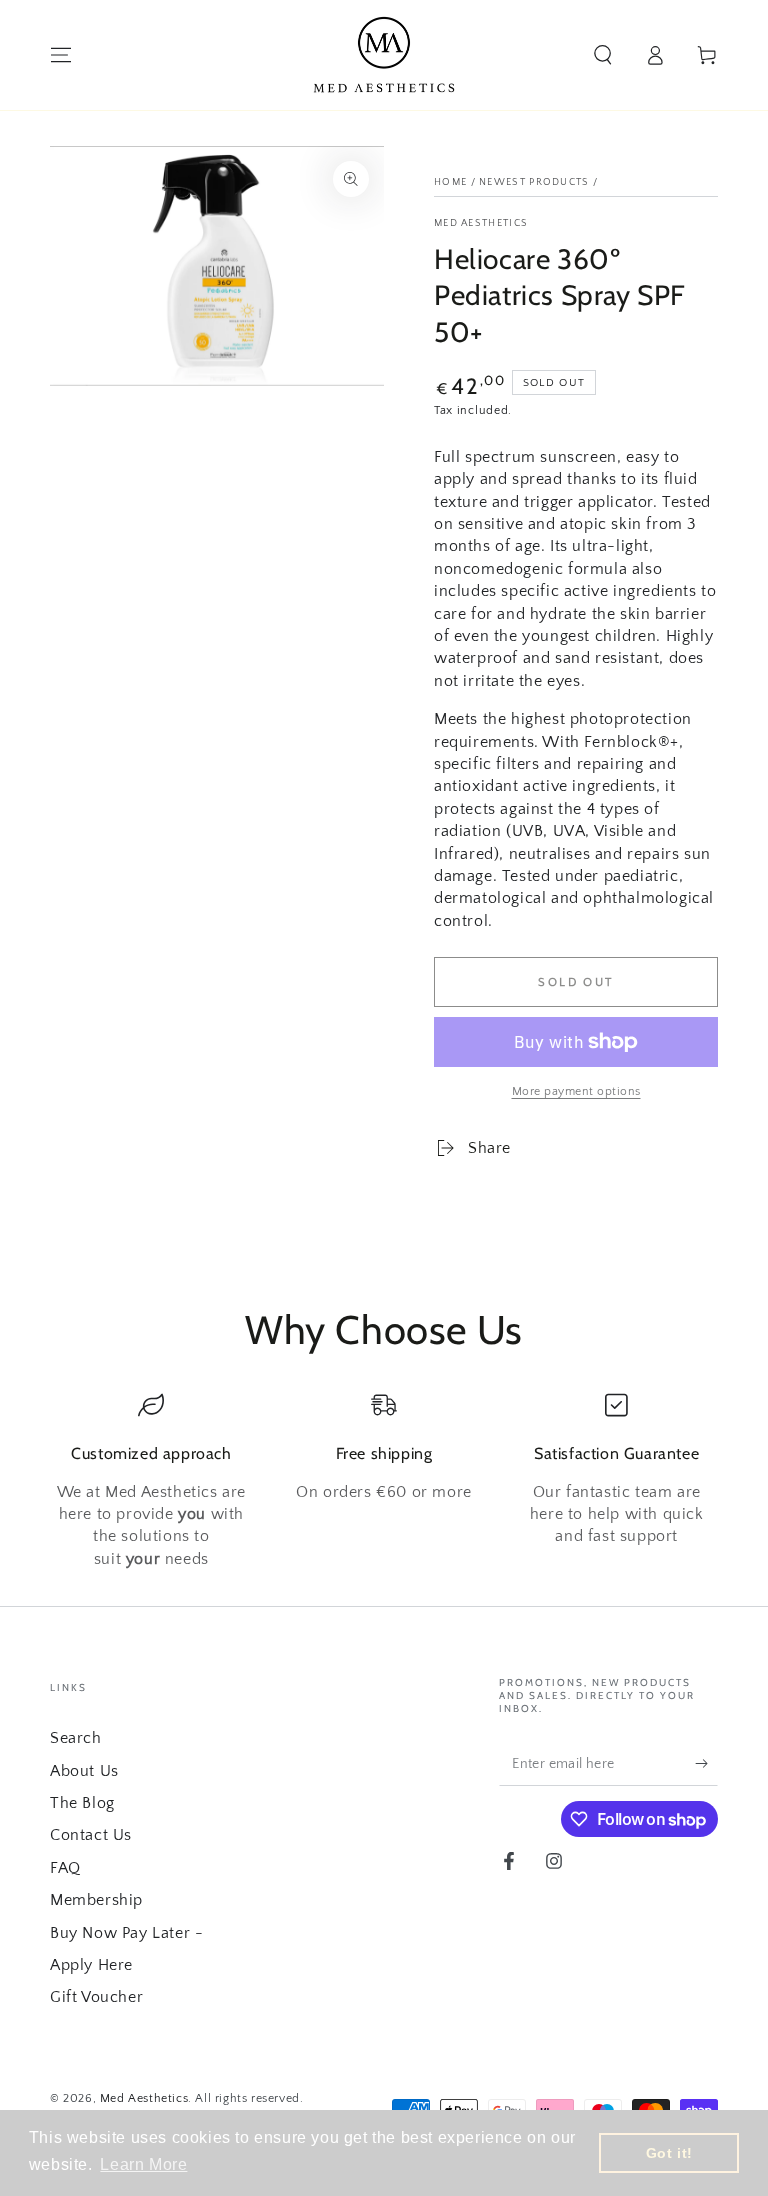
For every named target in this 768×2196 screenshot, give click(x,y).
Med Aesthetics (481, 223)
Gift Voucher (96, 1997)
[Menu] (61, 55)
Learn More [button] (143, 2164)
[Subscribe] (706, 1763)
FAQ (65, 1868)
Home (450, 182)
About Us (84, 1771)
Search (76, 1738)
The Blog (82, 1803)
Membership (96, 1900)
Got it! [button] (669, 2153)
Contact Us (91, 1835)
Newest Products (534, 182)
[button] (603, 55)
